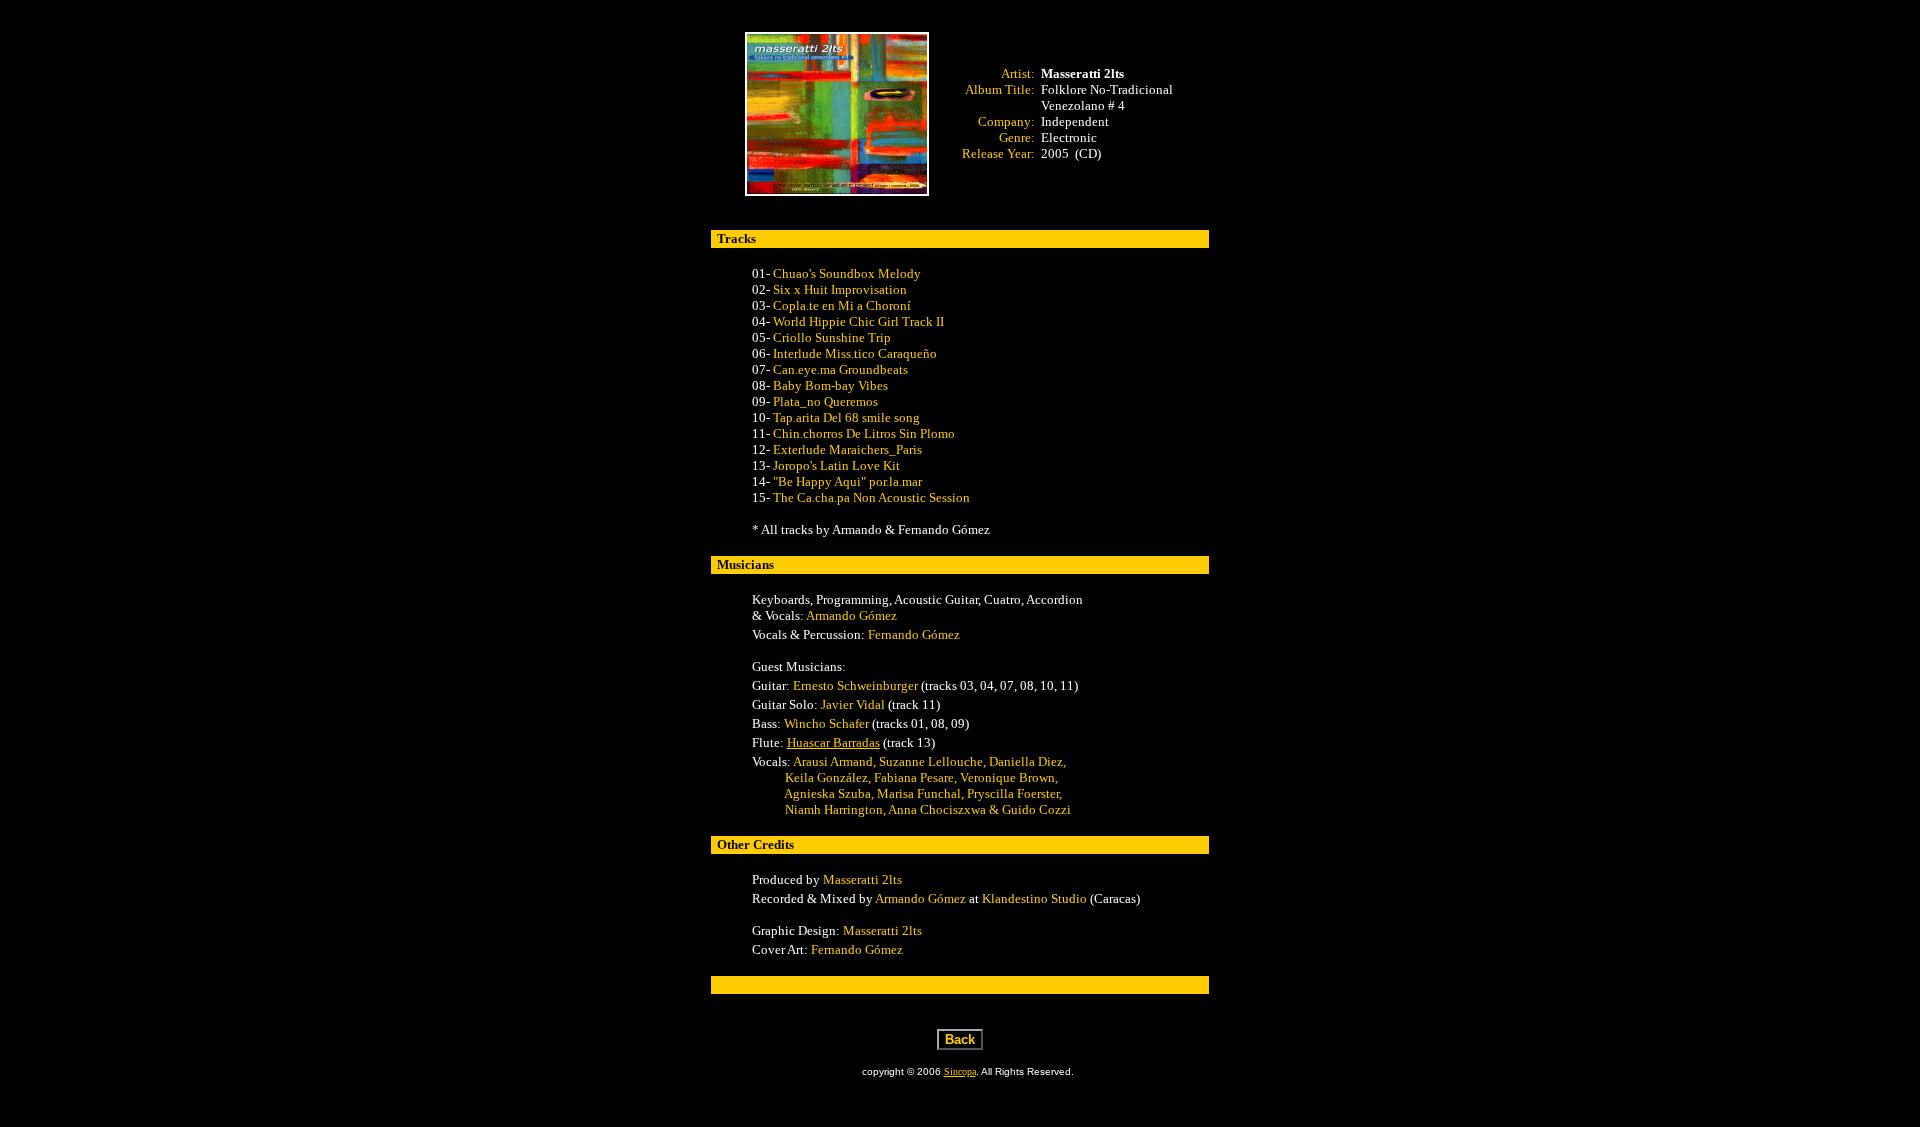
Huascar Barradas (833, 742)
